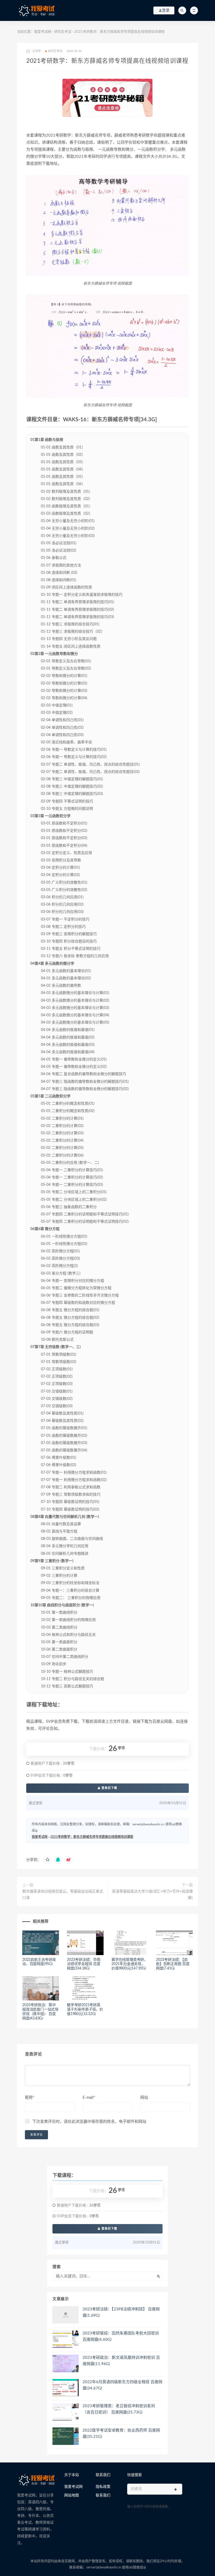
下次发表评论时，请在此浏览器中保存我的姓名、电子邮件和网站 (89, 2122)
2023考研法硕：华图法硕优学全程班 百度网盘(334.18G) (84, 1964)
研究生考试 (63, 32)
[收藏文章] (47, 1860)
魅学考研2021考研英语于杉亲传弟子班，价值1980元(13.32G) (85, 2010)
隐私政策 (103, 2487)
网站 (144, 2098)
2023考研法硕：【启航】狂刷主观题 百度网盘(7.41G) (173, 1964)
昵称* (30, 2098)
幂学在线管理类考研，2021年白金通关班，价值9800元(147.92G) (130, 1964)
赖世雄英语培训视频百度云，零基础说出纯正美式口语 (63, 1895)
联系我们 (103, 2495)
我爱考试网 (43, 32)
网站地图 (72, 2495)
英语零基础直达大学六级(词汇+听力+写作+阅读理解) (152, 1895)
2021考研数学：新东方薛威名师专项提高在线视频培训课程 (92, 1837)
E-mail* (89, 2098)
